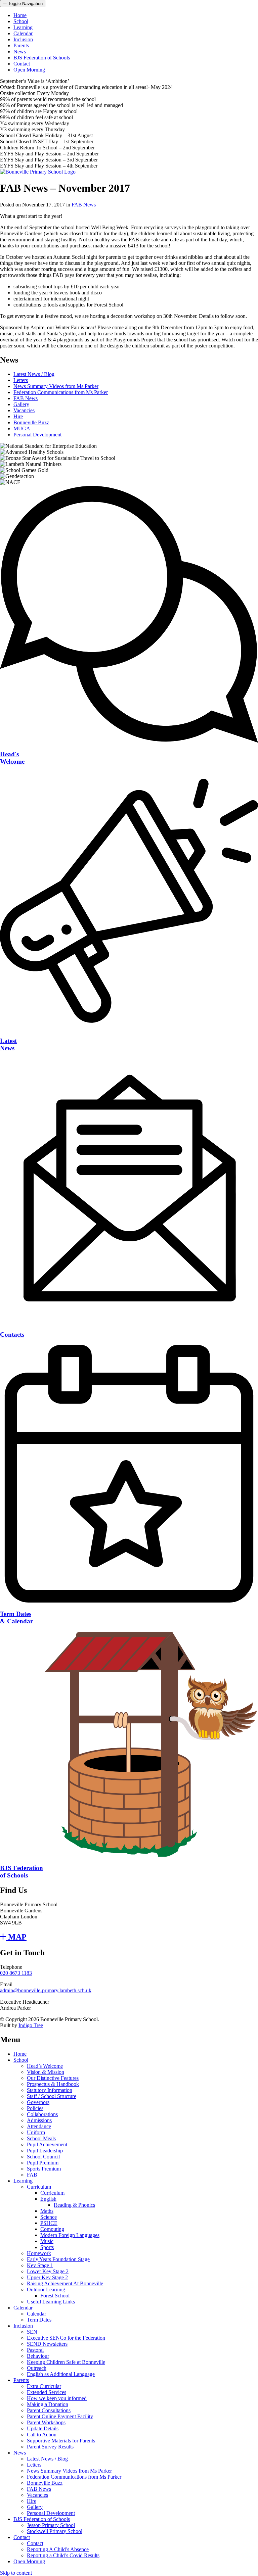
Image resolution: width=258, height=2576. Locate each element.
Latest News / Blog (34, 374)
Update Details (43, 2428)
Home (20, 15)
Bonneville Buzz (31, 422)
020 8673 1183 (16, 1973)
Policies (35, 2108)
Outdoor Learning (46, 2289)
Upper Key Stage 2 (47, 2277)
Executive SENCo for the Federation (66, 2338)
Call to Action (42, 2435)
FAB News (84, 205)
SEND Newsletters (47, 2344)
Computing (52, 2229)
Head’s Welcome (45, 2066)
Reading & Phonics (74, 2205)
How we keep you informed (57, 2398)
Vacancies (24, 410)
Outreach (37, 2368)
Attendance (39, 2126)
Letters (21, 380)
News (20, 52)
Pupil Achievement (47, 2144)
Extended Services (47, 2392)
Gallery (21, 404)
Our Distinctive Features (53, 2078)
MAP (16, 1937)
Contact (22, 64)
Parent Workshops (46, 2422)
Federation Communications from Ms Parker (61, 392)
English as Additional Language (61, 2374)
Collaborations (42, 2114)
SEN (32, 2332)
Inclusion (23, 39)
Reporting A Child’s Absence (58, 2549)
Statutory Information (50, 2090)
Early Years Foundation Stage (58, 2259)
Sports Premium (44, 2169)
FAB (32, 2175)
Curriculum (39, 2187)
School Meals (41, 2138)
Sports (47, 2247)
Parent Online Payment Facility (60, 2416)
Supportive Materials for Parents (61, 2441)
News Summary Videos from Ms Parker (56, 386)
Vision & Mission (46, 2072)
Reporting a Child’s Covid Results (63, 2555)
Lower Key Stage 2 (48, 2271)
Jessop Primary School (51, 2525)
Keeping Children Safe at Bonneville (66, 2362)
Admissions (39, 2120)
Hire (18, 416)
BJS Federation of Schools (42, 58)
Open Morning (29, 70)
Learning (23, 27)
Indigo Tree (31, 2025)
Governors (38, 2102)
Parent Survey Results (50, 2447)
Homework (39, 2253)
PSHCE (49, 2223)
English (48, 2199)
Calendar (23, 33)
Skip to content (16, 2573)
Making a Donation (48, 2404)
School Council (43, 2157)
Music (47, 2241)
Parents (21, 45)
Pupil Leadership (45, 2151)
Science (49, 2217)
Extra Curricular (44, 2386)
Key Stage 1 (40, 2265)
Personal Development (37, 435)
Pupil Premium (43, 2163)
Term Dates (39, 2320)
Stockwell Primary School (55, 2531)
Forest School (55, 2296)
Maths (47, 2211)
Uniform (36, 2132)
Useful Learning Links (51, 2302)
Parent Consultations (49, 2410)
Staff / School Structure (52, 2096)
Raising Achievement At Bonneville (65, 2283)
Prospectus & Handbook (53, 2084)
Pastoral (35, 2350)
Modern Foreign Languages (70, 2235)
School (21, 21)
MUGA (22, 428)
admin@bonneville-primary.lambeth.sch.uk (46, 1990)
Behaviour (38, 2356)
